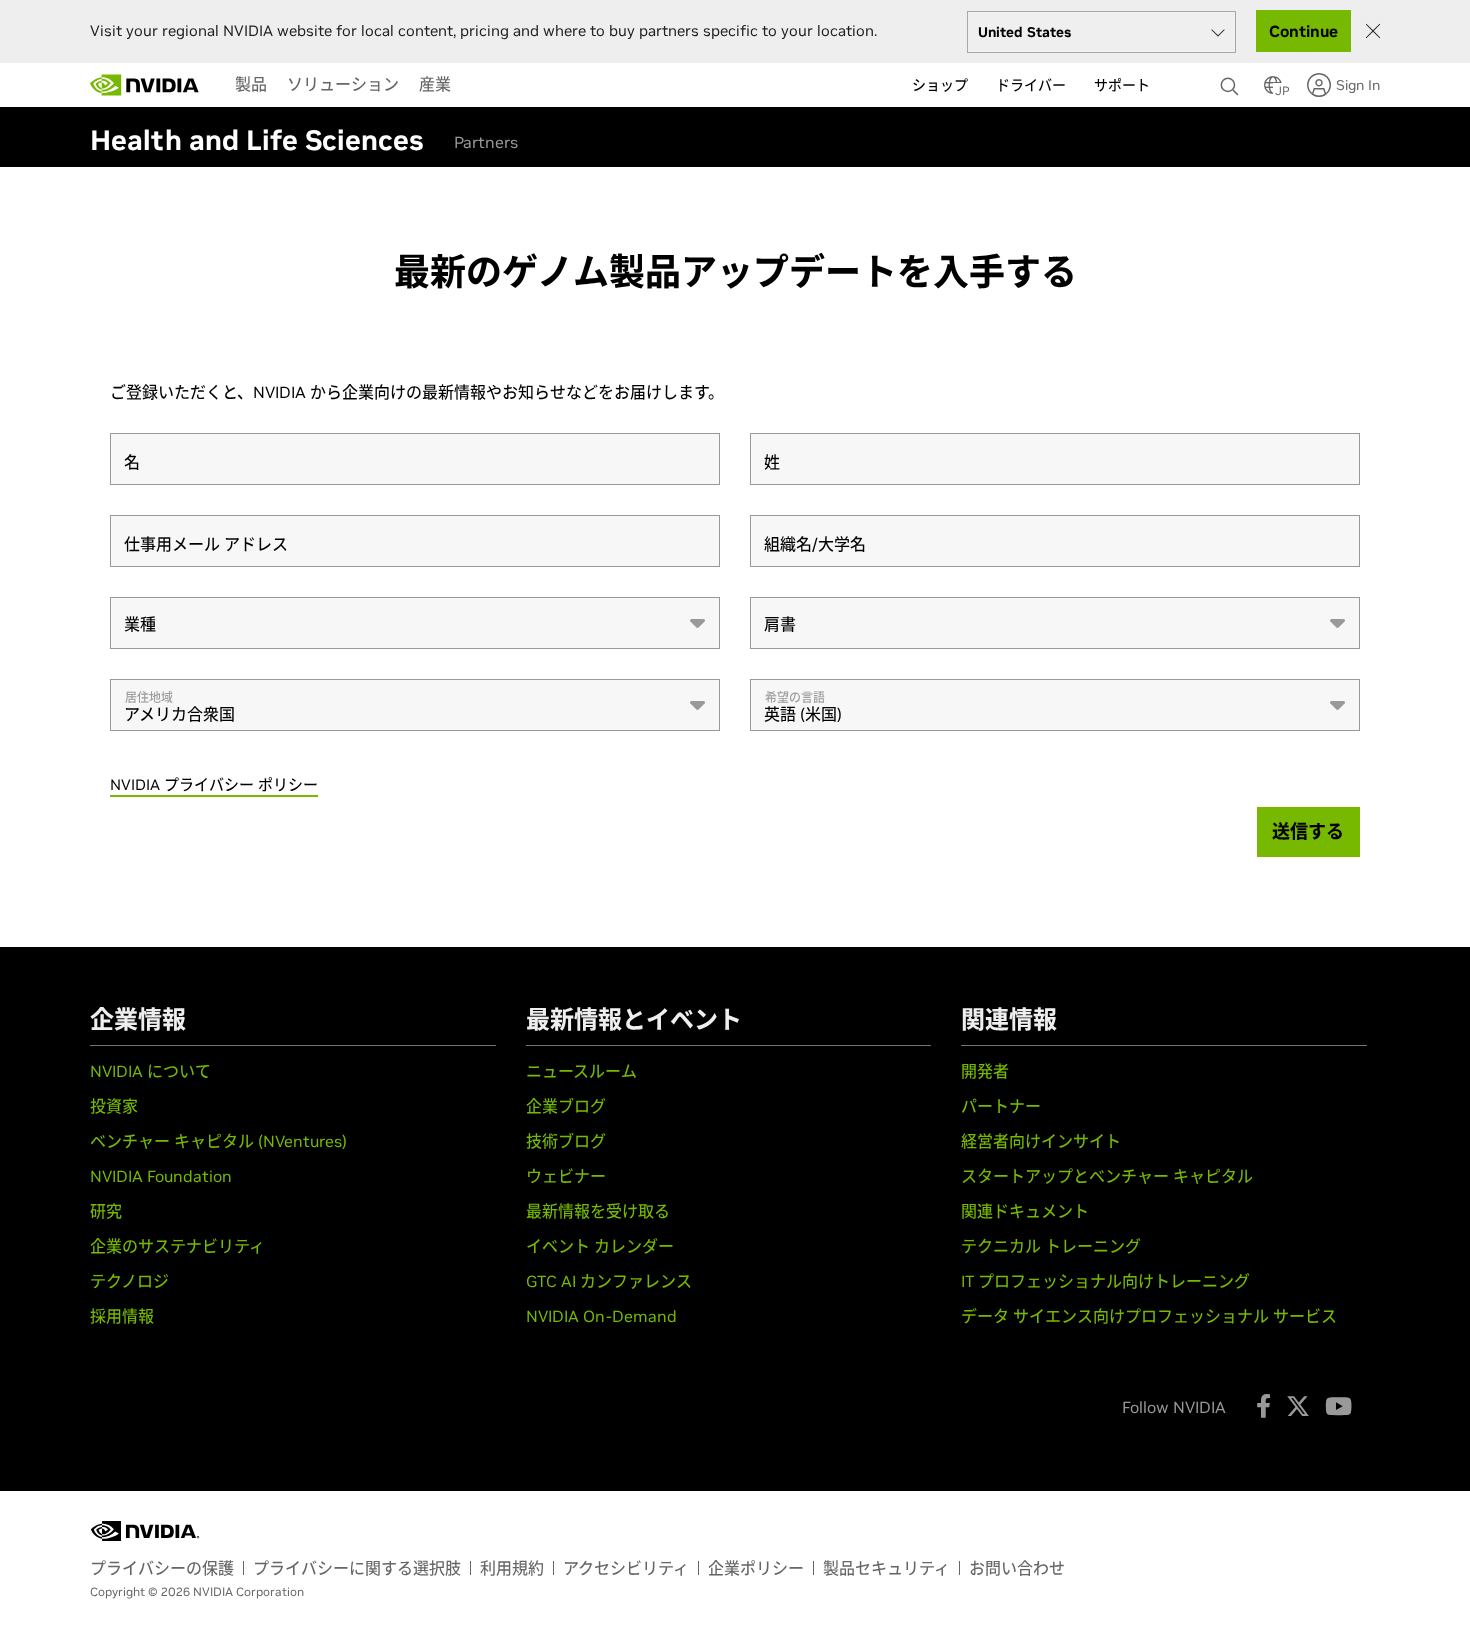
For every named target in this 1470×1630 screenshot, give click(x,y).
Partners (486, 142)
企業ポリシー (756, 1568)
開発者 (985, 1071)
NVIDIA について (150, 1071)
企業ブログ (566, 1106)
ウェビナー (566, 1176)
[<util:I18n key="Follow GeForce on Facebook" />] (1263, 1406)
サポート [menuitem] (1122, 85)
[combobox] (415, 623)
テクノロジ (129, 1281)
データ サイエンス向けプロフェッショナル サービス (1149, 1316)
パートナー (1001, 1106)
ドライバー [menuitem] (1031, 85)
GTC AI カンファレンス (609, 1281)
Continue (1303, 31)
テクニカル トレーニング (1051, 1246)
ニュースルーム (581, 1071)
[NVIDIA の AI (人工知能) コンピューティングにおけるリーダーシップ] (145, 85)
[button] (1273, 91)
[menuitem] (251, 84)
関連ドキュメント (1025, 1211)
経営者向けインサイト (1041, 1141)
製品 (251, 84)
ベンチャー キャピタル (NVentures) (218, 1141)
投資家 (114, 1106)
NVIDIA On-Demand (601, 1316)
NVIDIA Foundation (161, 1176)
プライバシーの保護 (162, 1568)
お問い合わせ (1017, 1568)
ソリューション (343, 84)
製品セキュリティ (886, 1568)
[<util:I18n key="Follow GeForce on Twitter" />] (1298, 1406)
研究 (106, 1211)
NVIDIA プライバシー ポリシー (214, 784)
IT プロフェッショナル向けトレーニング (1105, 1281)
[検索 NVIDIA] (1232, 81)
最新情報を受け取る (598, 1211)
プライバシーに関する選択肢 (357, 1568)
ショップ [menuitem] (940, 85)
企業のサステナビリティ (177, 1246)
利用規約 (512, 1568)
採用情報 (122, 1316)
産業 (435, 84)
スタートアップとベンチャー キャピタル (1107, 1176)
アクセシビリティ (626, 1568)
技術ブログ (566, 1141)
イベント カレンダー (600, 1246)
